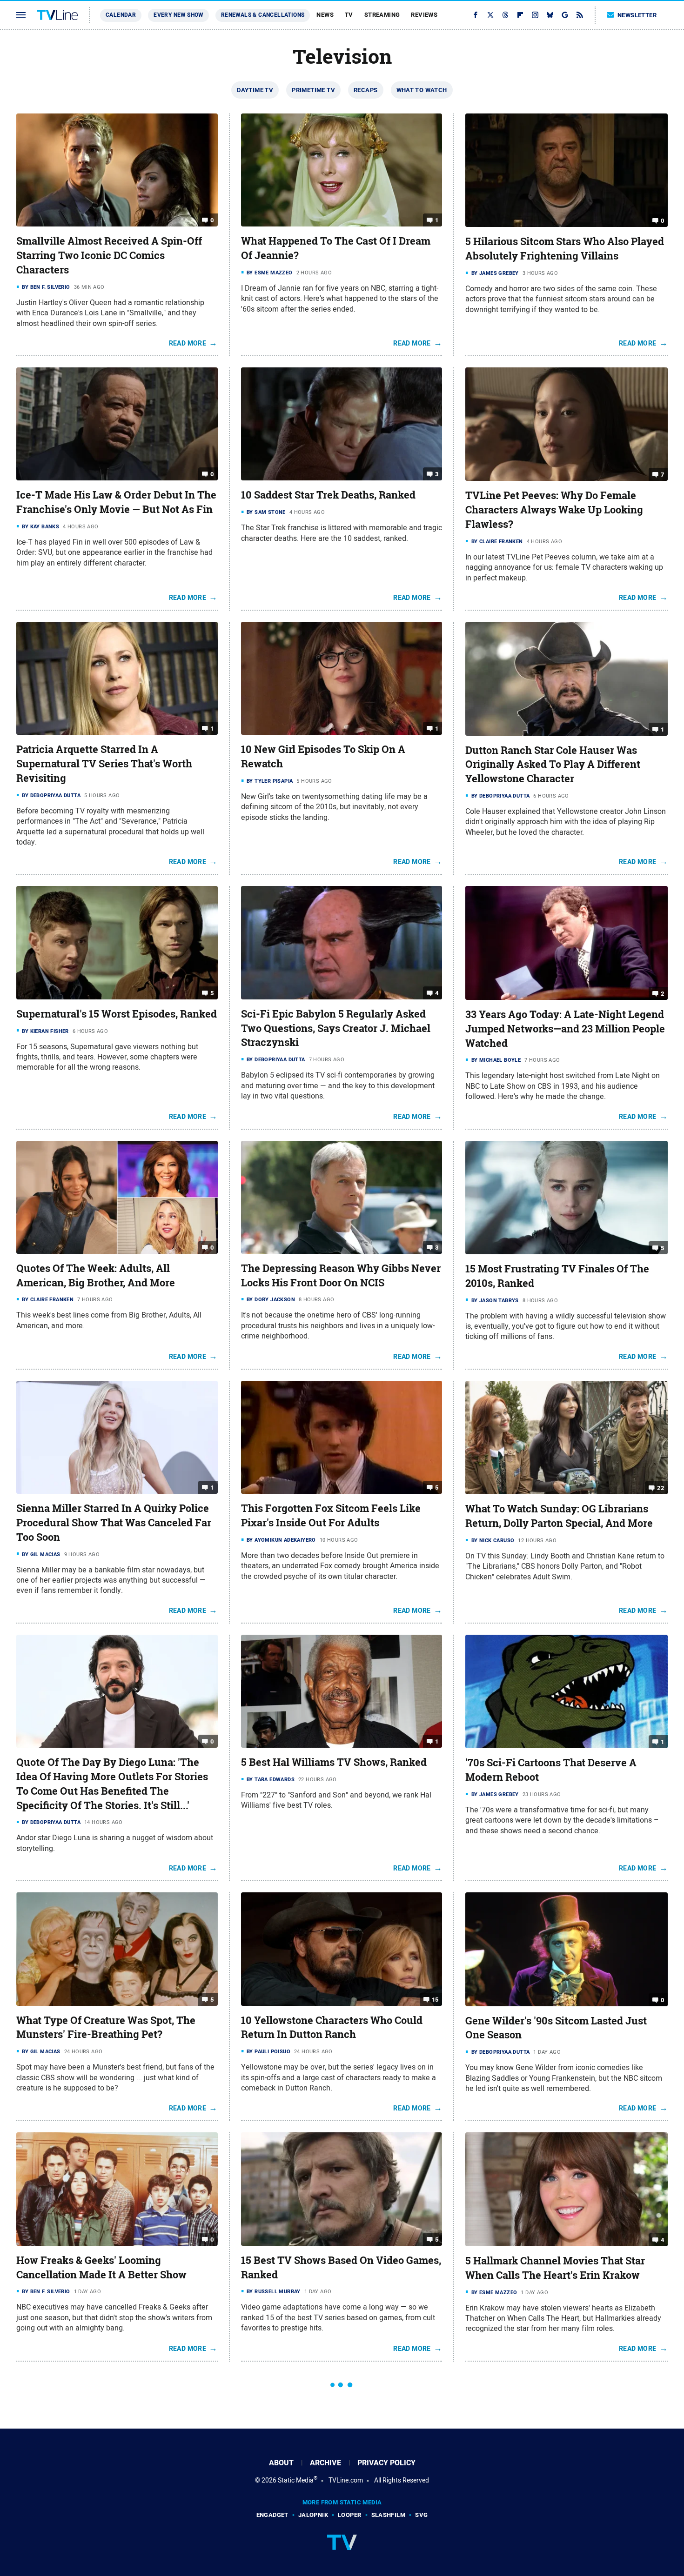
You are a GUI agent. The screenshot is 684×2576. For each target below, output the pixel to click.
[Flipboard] (520, 15)
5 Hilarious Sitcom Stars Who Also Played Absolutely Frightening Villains (565, 249)
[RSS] (580, 15)
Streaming (382, 15)
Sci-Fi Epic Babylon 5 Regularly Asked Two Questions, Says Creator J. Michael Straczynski (336, 1028)
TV (349, 15)
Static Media (296, 2480)
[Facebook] (476, 15)
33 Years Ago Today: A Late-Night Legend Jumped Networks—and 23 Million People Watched (565, 1029)
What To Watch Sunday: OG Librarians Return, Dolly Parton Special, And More (559, 1516)
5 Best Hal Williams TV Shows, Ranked (334, 1762)
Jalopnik (313, 2515)
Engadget (272, 2515)
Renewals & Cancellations (263, 15)
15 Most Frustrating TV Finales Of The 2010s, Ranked (557, 1276)
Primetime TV (313, 90)
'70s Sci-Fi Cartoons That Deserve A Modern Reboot (551, 1770)
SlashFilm (389, 2515)
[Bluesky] (550, 15)
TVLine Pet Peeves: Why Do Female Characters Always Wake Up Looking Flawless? (554, 510)
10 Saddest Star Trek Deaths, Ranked (328, 495)
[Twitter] (490, 15)
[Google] (565, 15)
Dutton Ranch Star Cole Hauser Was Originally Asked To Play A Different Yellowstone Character (553, 765)
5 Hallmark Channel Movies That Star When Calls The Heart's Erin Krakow (555, 2268)
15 (435, 1999)
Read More (188, 343)
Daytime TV (255, 90)
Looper (349, 2515)
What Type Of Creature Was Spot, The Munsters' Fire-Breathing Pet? (106, 2027)
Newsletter (637, 15)
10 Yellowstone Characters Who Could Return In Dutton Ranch (332, 2027)
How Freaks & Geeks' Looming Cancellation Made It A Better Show (101, 2267)
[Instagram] (535, 15)
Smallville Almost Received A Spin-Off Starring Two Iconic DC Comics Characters (109, 255)
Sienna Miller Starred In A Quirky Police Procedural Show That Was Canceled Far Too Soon (114, 1523)
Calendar (121, 15)
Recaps (365, 90)
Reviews (424, 15)
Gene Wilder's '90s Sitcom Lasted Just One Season (556, 2028)
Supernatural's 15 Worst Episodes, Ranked (117, 1014)
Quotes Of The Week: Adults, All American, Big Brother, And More (96, 1275)
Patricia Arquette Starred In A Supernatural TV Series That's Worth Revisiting (104, 764)
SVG (421, 2515)
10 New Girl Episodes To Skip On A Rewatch (323, 756)
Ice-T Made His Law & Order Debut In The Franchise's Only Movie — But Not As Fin (116, 502)
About (281, 2463)
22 (661, 1488)
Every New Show (178, 15)
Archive (325, 2463)
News (325, 15)
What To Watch (422, 90)
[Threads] (505, 15)
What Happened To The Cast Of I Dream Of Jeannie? (336, 248)
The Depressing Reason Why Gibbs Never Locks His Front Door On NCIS (341, 1275)
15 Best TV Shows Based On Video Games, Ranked (341, 2267)
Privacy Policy (386, 2463)
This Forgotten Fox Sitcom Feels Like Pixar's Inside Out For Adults (331, 1515)
